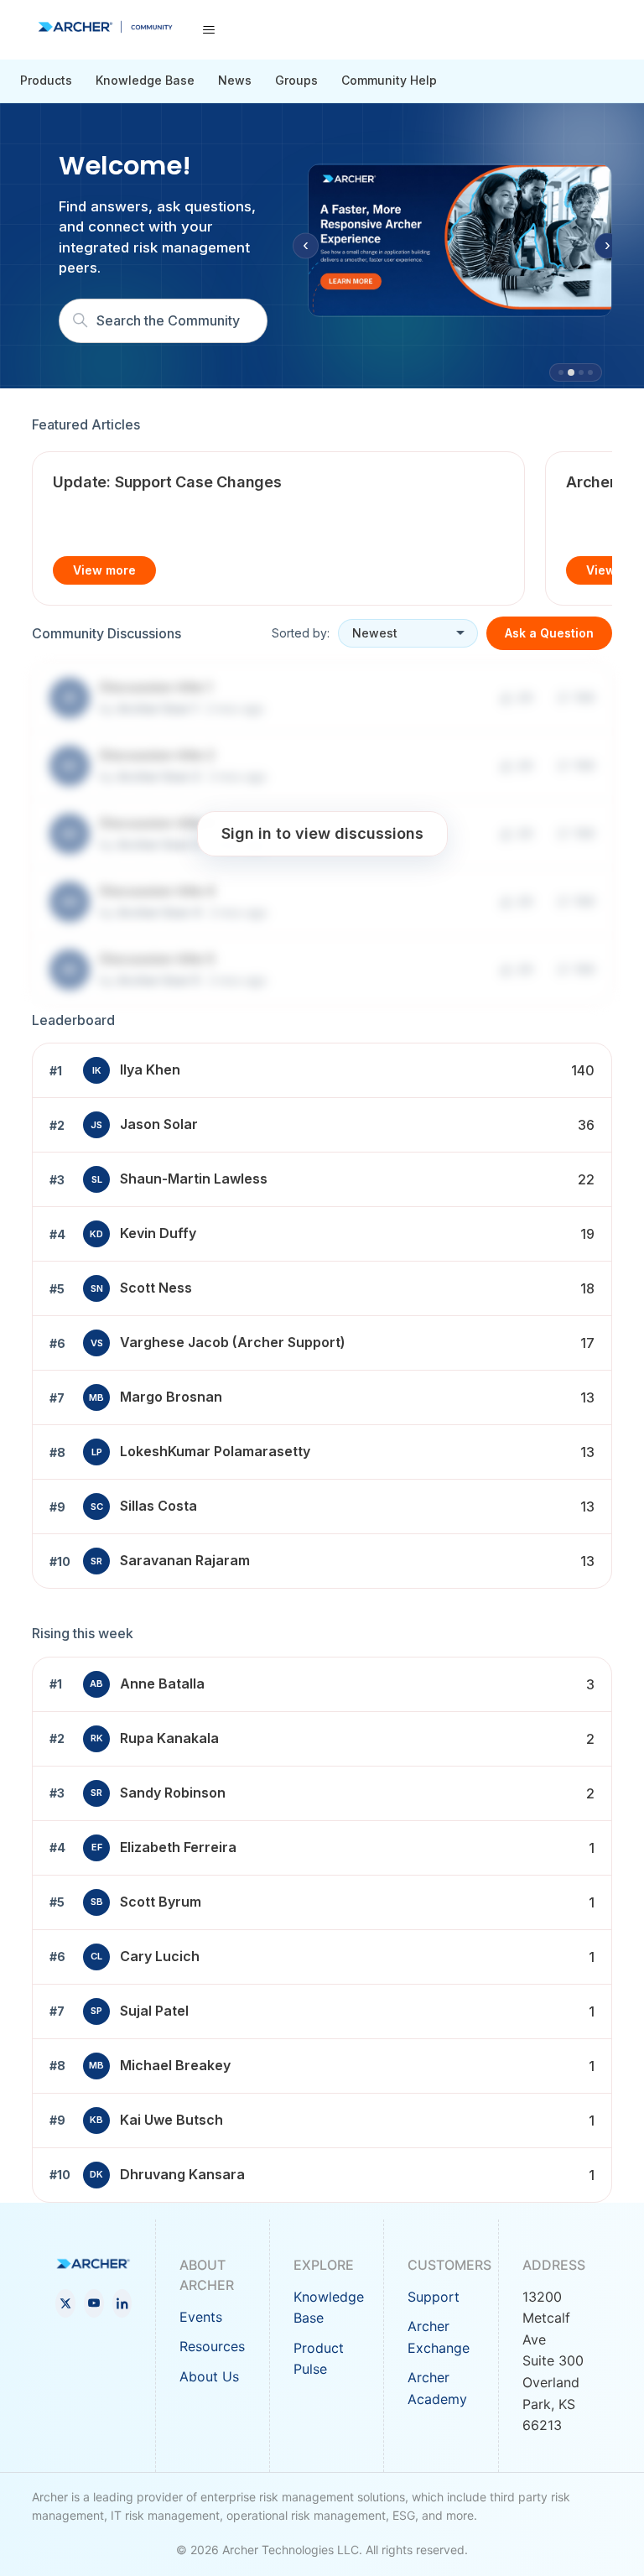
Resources (212, 2346)
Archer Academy (437, 2388)
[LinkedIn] (122, 2303)
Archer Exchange (439, 2337)
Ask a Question (549, 633)
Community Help (389, 80)
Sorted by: (301, 633)
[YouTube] (94, 2303)
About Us (209, 2376)
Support (434, 2297)
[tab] (561, 372)
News (235, 80)
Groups (296, 80)
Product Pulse (319, 2359)
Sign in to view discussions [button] (322, 833)
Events (201, 2317)
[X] (65, 2303)
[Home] (105, 27)
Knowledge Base (145, 80)
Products (46, 80)
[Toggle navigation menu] (208, 30)
